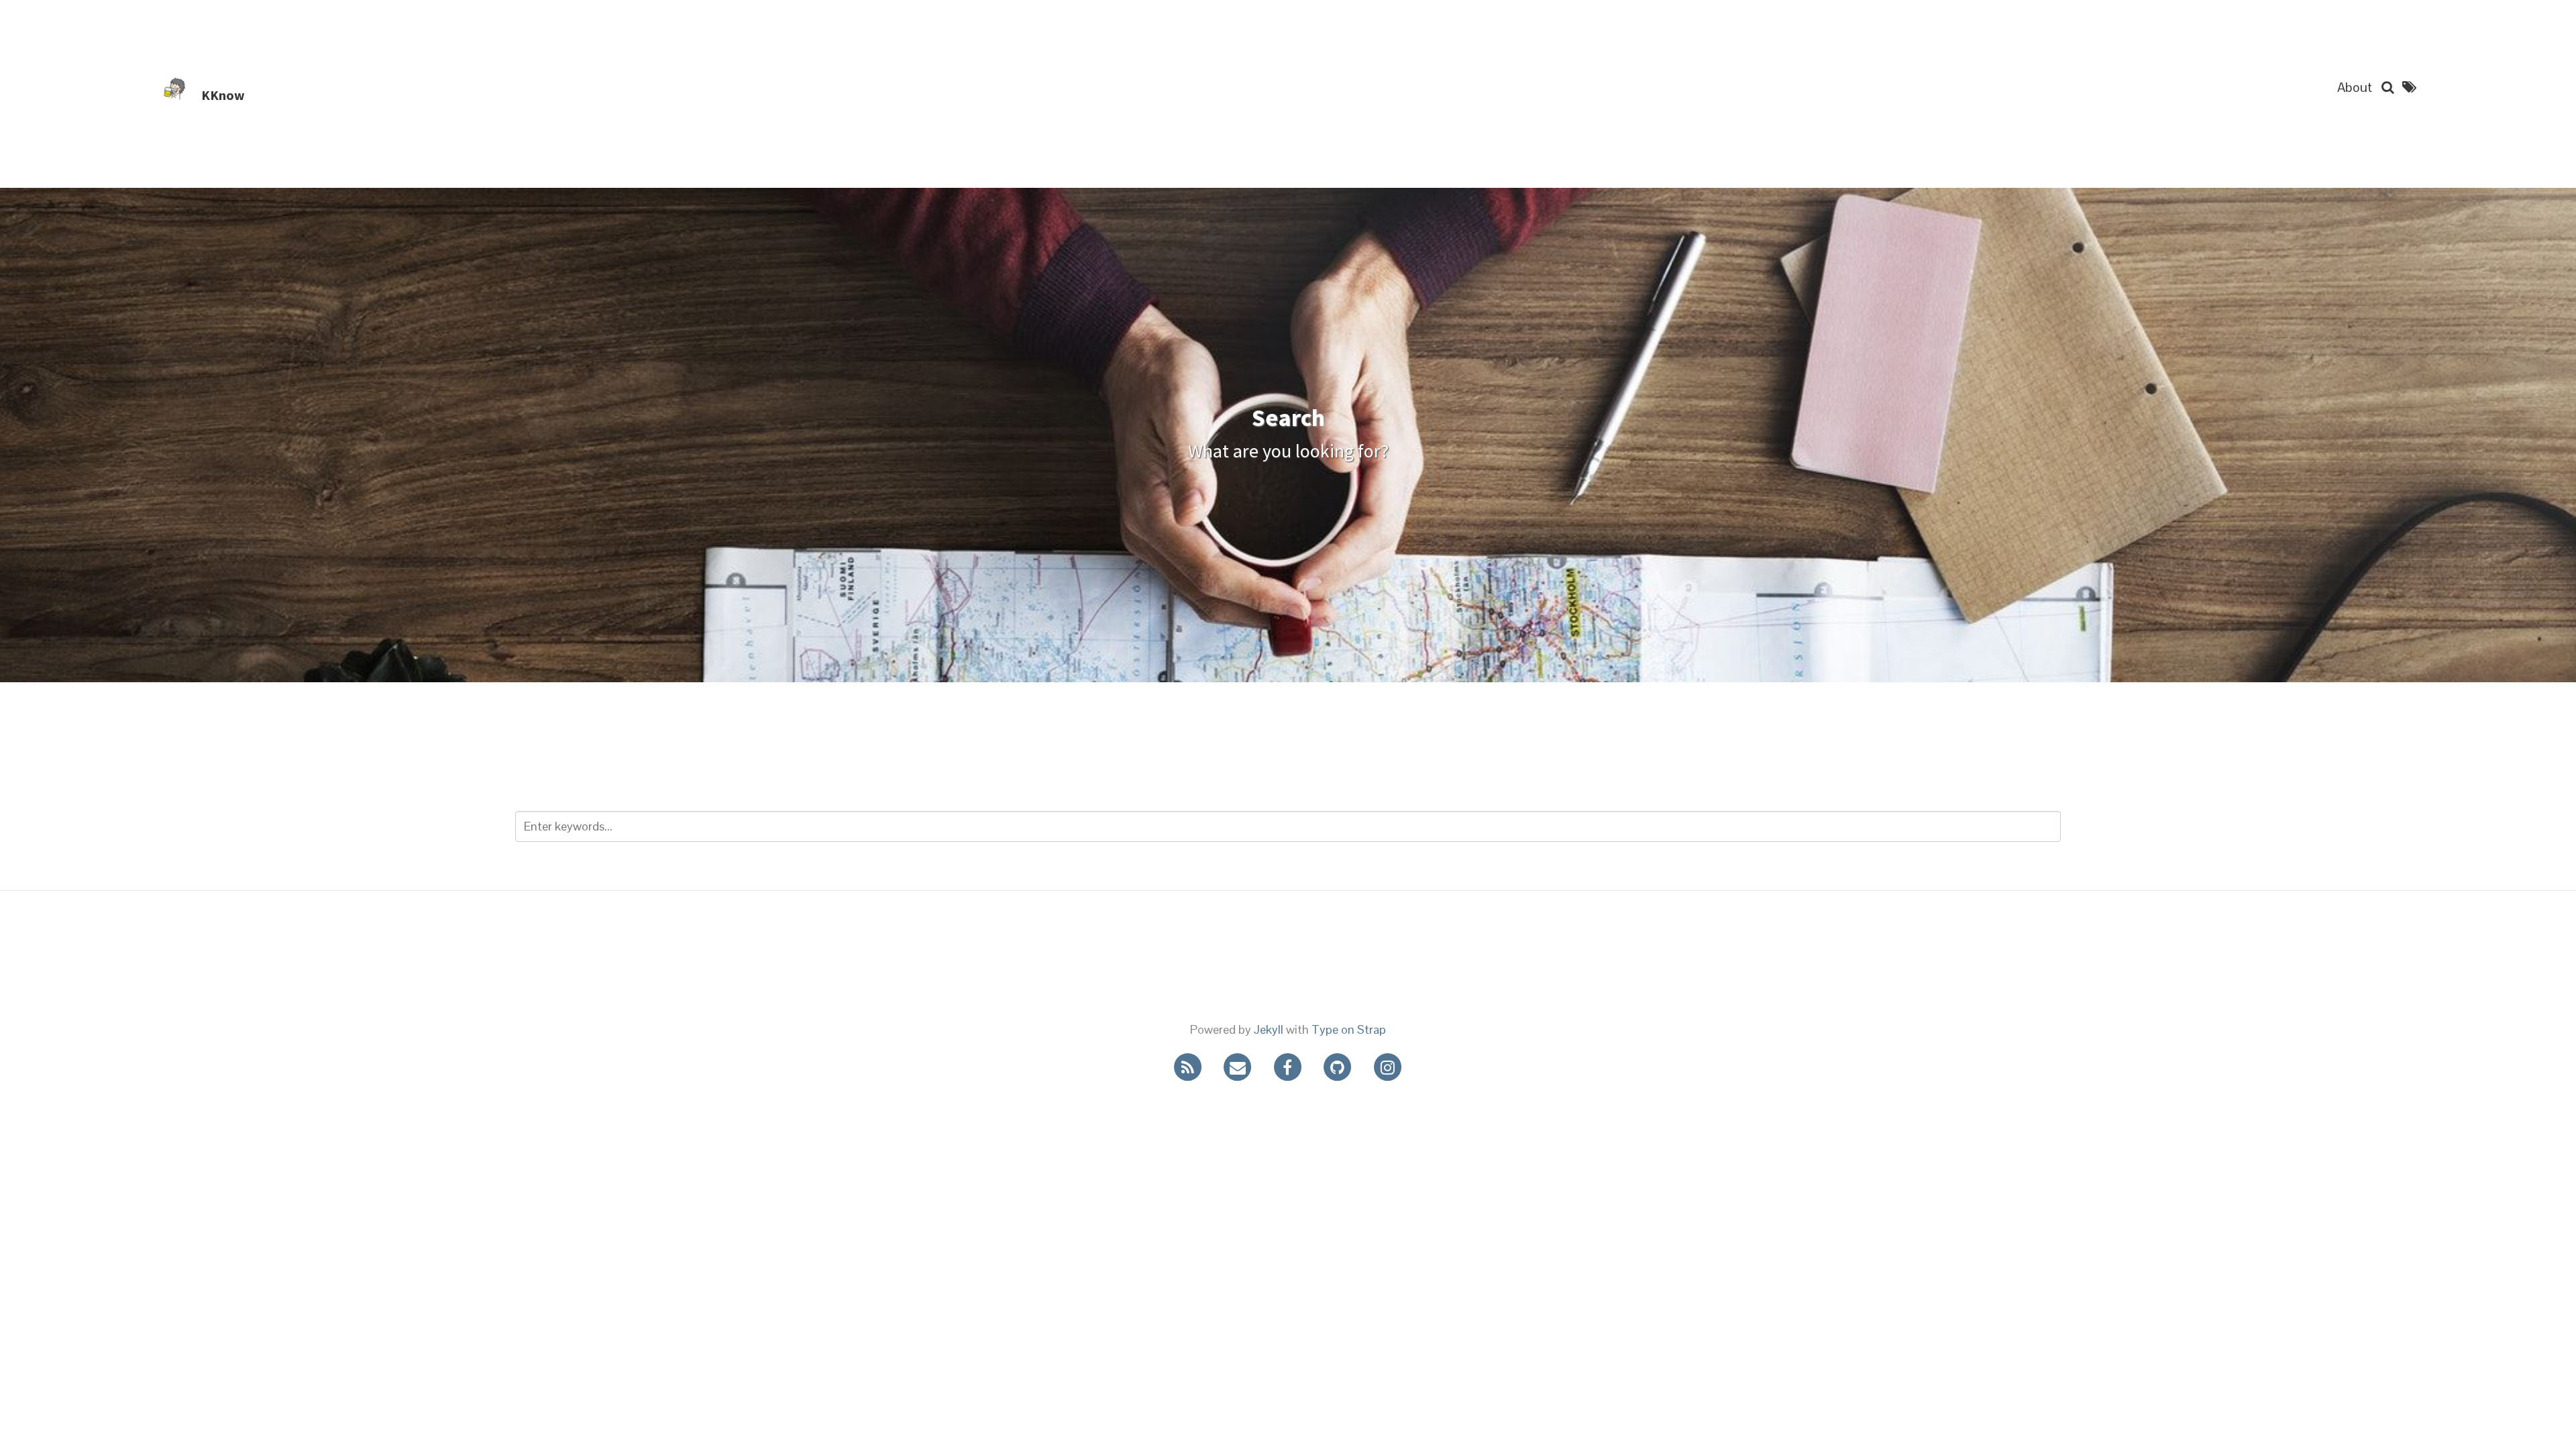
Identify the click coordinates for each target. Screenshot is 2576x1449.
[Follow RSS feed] (1199, 1066)
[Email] (1248, 1066)
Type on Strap (1349, 1029)
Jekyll (1269, 1029)
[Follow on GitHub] (1348, 1066)
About (2355, 87)
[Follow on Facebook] (1299, 1066)
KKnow (223, 95)
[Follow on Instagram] (1397, 1066)
